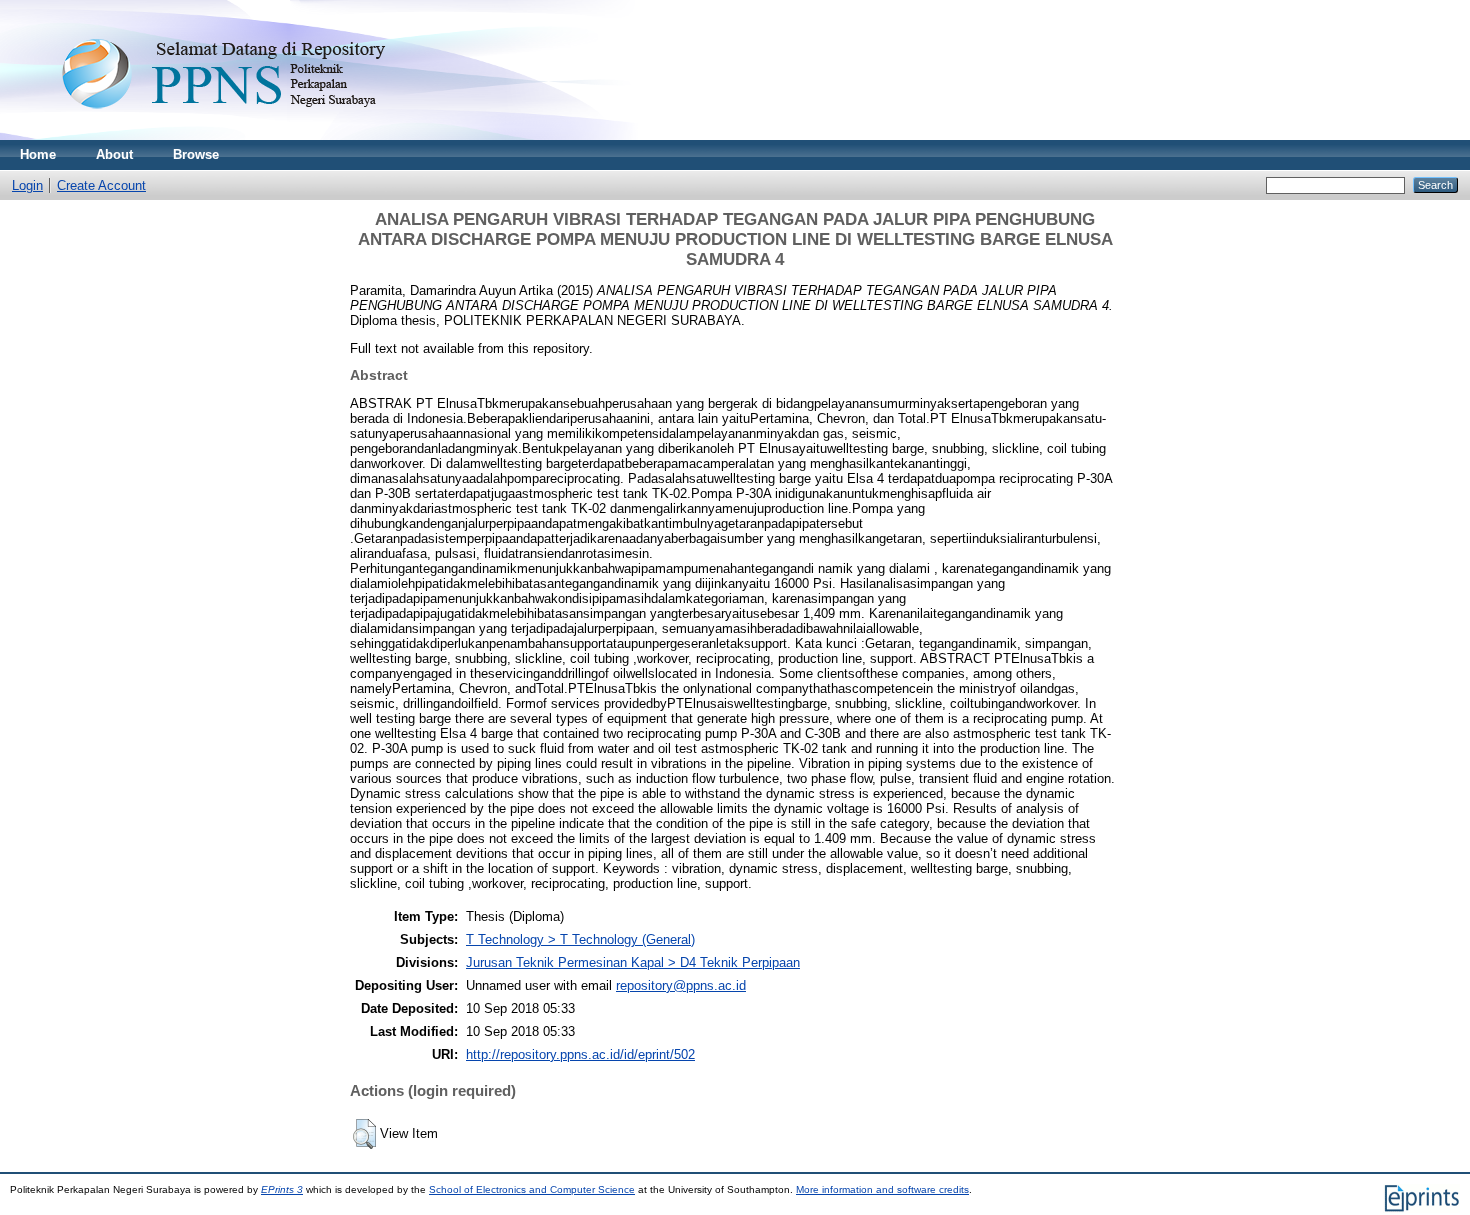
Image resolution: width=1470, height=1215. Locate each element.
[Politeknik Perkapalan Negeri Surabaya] (264, 135)
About (114, 154)
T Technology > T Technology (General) (580, 939)
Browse (196, 154)
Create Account (101, 185)
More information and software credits (882, 1189)
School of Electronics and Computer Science (532, 1189)
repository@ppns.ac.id (681, 985)
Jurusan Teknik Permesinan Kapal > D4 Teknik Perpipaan (633, 962)
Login (27, 185)
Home (38, 154)
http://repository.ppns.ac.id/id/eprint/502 (580, 1054)
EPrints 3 (282, 1189)
